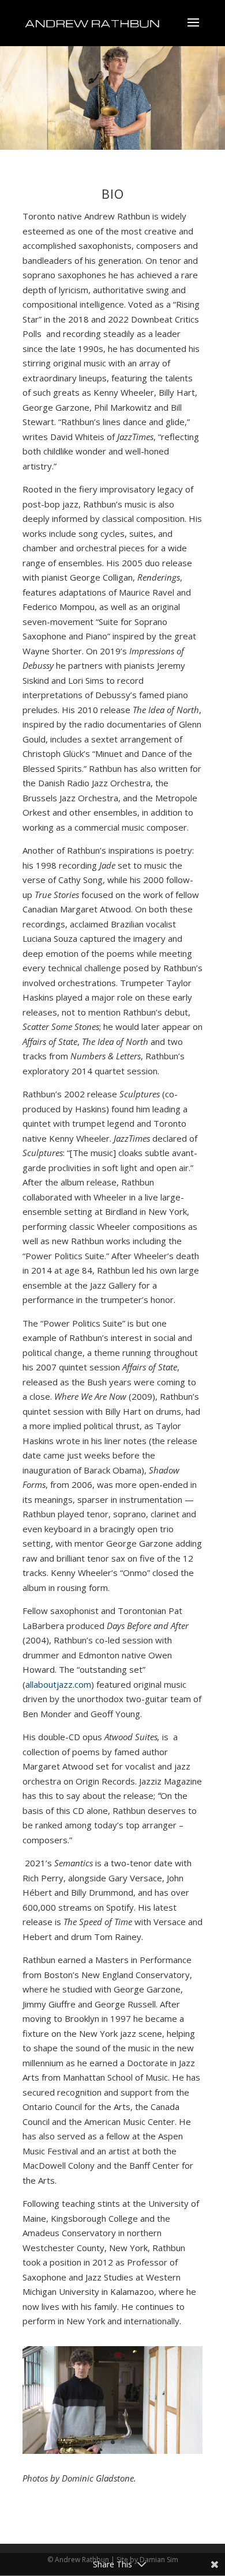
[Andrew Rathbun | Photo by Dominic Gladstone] (112, 2450)
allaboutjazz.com (58, 1684)
